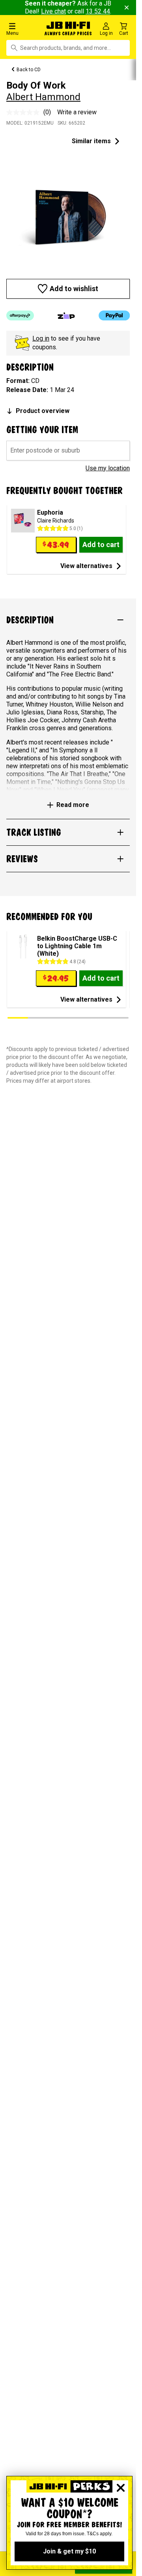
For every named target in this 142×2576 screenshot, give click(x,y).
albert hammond (43, 97)
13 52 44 (98, 11)
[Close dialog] (121, 2488)
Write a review (77, 112)
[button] (23, 29)
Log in (41, 338)
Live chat (53, 11)
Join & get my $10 (69, 2551)
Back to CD (29, 70)
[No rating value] (25, 112)
